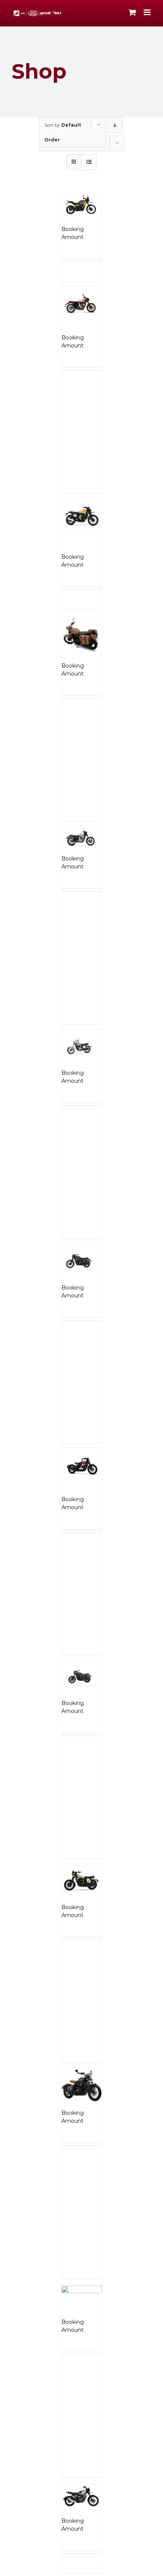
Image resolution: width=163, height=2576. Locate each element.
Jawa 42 (74, 1279)
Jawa (69, 658)
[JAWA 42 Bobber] (81, 1464)
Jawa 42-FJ (78, 1695)
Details (94, 284)
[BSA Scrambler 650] (81, 514)
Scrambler (77, 2513)
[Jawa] (81, 635)
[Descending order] (115, 125)
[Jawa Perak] (81, 2084)
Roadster (75, 2314)
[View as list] (89, 162)
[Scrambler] (81, 2497)
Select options (74, 274)
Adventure (78, 221)
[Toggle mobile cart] (132, 12)
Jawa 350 (75, 1065)
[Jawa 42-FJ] (81, 1675)
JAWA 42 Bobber (75, 1487)
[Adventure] (81, 205)
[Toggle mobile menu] (148, 12)
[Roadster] (81, 2297)
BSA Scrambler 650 (77, 541)
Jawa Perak (79, 2105)
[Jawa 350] (81, 1045)
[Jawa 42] (81, 1261)
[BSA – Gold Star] (81, 302)
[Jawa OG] (81, 1881)
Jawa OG (75, 1899)
